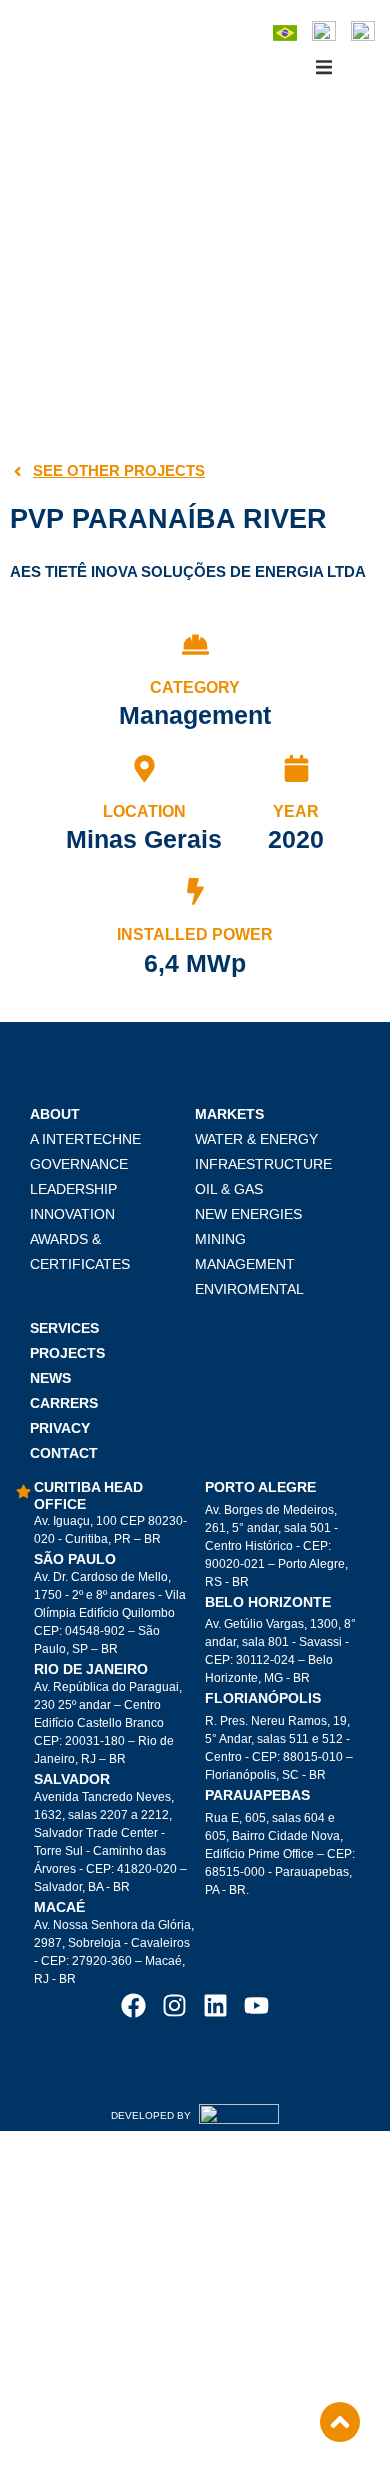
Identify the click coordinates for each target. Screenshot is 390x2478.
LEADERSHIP (73, 1189)
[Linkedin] (215, 2005)
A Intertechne (85, 1139)
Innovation (72, 1214)
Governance (79, 1164)
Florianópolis (263, 1698)
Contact (64, 1453)
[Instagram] (174, 2005)
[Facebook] (133, 2005)
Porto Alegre (260, 1487)
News (50, 1378)
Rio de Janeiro (91, 1669)
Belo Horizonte (268, 1602)
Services (64, 1328)
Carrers (64, 1403)
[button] (324, 67)
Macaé (59, 1907)
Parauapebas (257, 1795)
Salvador (72, 1779)
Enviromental (249, 1289)
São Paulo (75, 1559)
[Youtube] (256, 2005)
